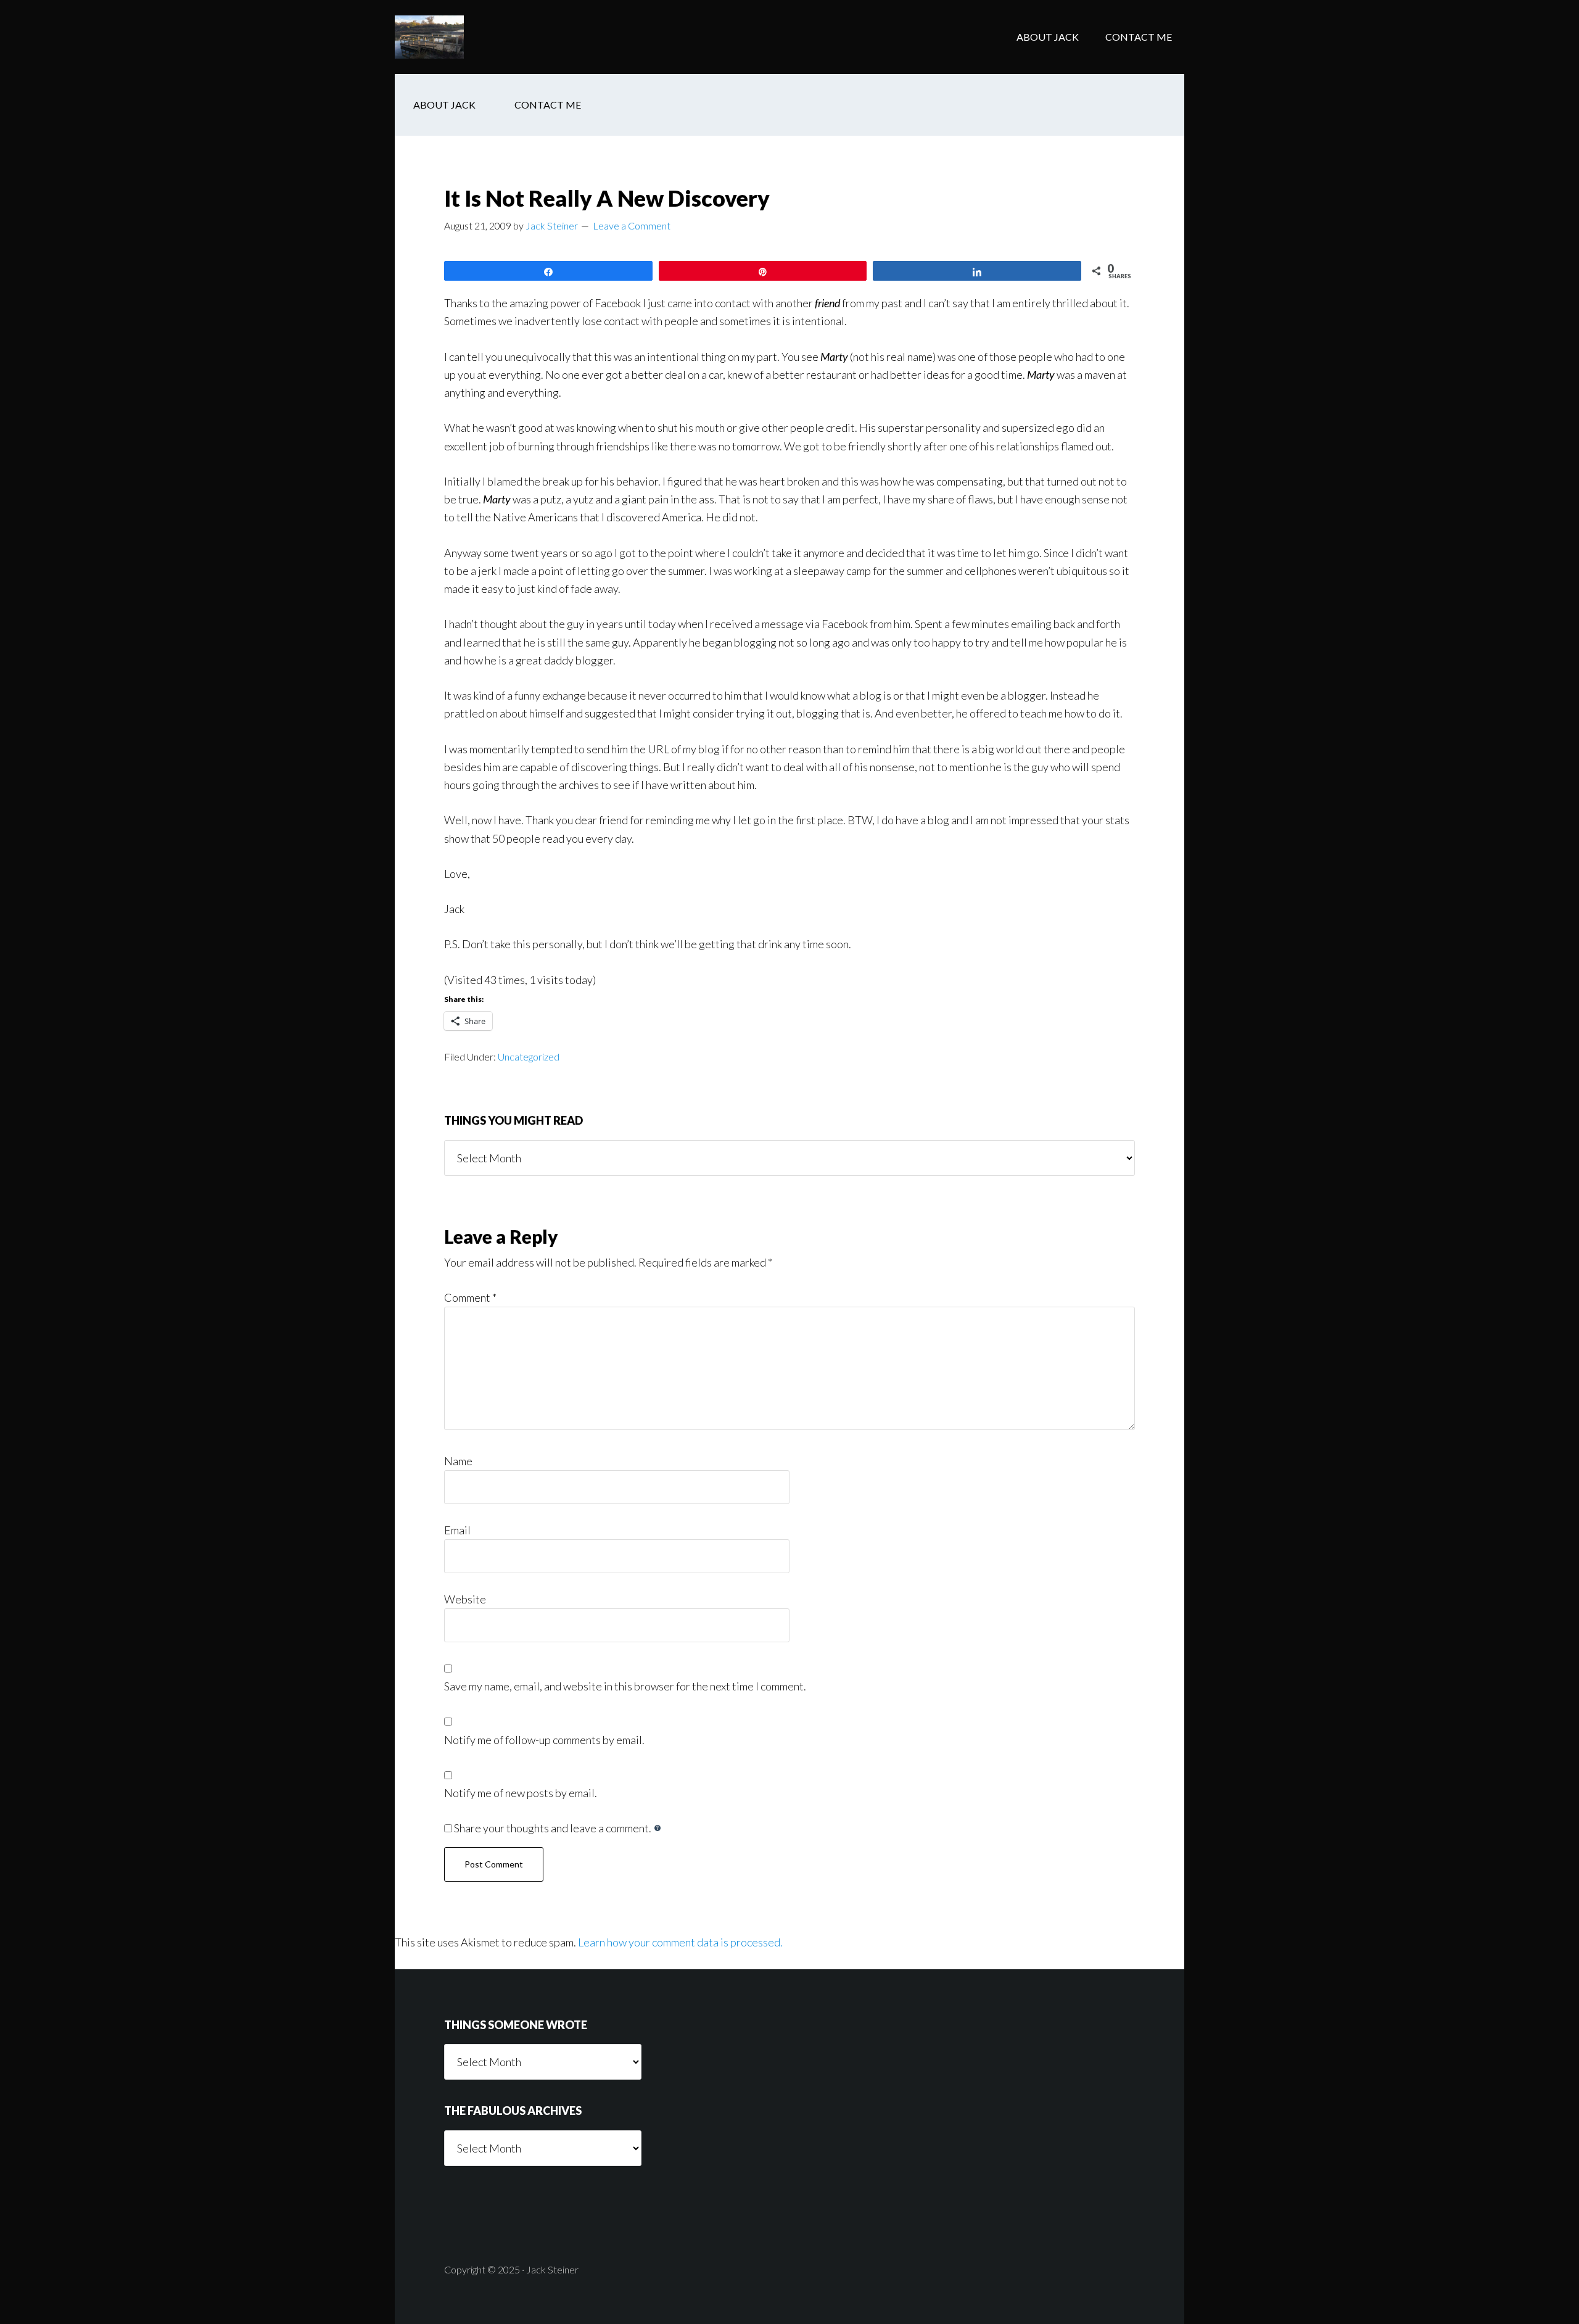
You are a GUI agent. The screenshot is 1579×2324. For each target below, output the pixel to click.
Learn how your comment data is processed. (680, 1942)
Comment (470, 1297)
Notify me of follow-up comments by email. (544, 1740)
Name (458, 1461)
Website (465, 1599)
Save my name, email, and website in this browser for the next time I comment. (625, 1686)
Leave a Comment (632, 225)
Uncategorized (529, 1057)
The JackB (493, 37)
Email (457, 1530)
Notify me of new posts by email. (521, 1793)
